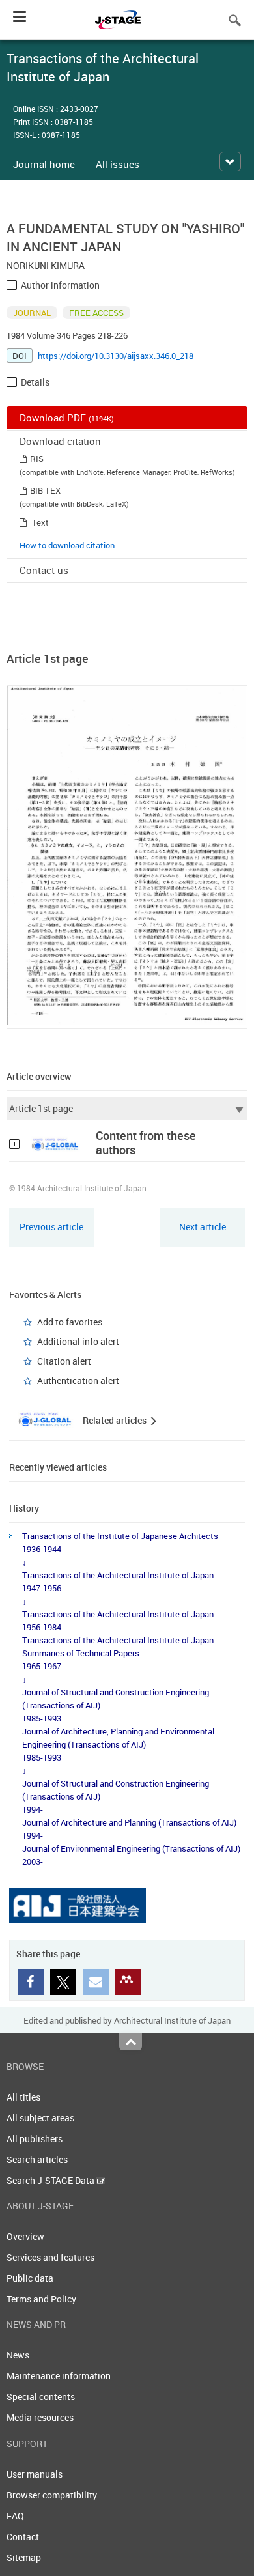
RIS (37, 459)
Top (131, 2042)
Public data (30, 2278)
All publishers (35, 2139)
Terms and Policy (41, 2299)
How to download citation (67, 545)
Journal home (44, 164)
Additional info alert (78, 1341)
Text (40, 522)
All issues (118, 164)
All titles (23, 2097)
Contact (23, 2537)
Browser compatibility (52, 2495)
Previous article (51, 1227)
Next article (203, 1227)
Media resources (40, 2417)
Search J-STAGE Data (51, 2180)
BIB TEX (45, 490)
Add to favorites (70, 1322)
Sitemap (24, 2557)
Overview (25, 2236)
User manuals (35, 2474)
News (18, 2355)
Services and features (50, 2257)
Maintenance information (59, 2376)
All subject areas (40, 2118)
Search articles (37, 2159)
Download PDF (67, 418)
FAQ (15, 2516)
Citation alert (64, 1361)
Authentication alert (78, 1380)
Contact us (44, 570)
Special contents (41, 2397)
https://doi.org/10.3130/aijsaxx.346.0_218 (116, 356)
